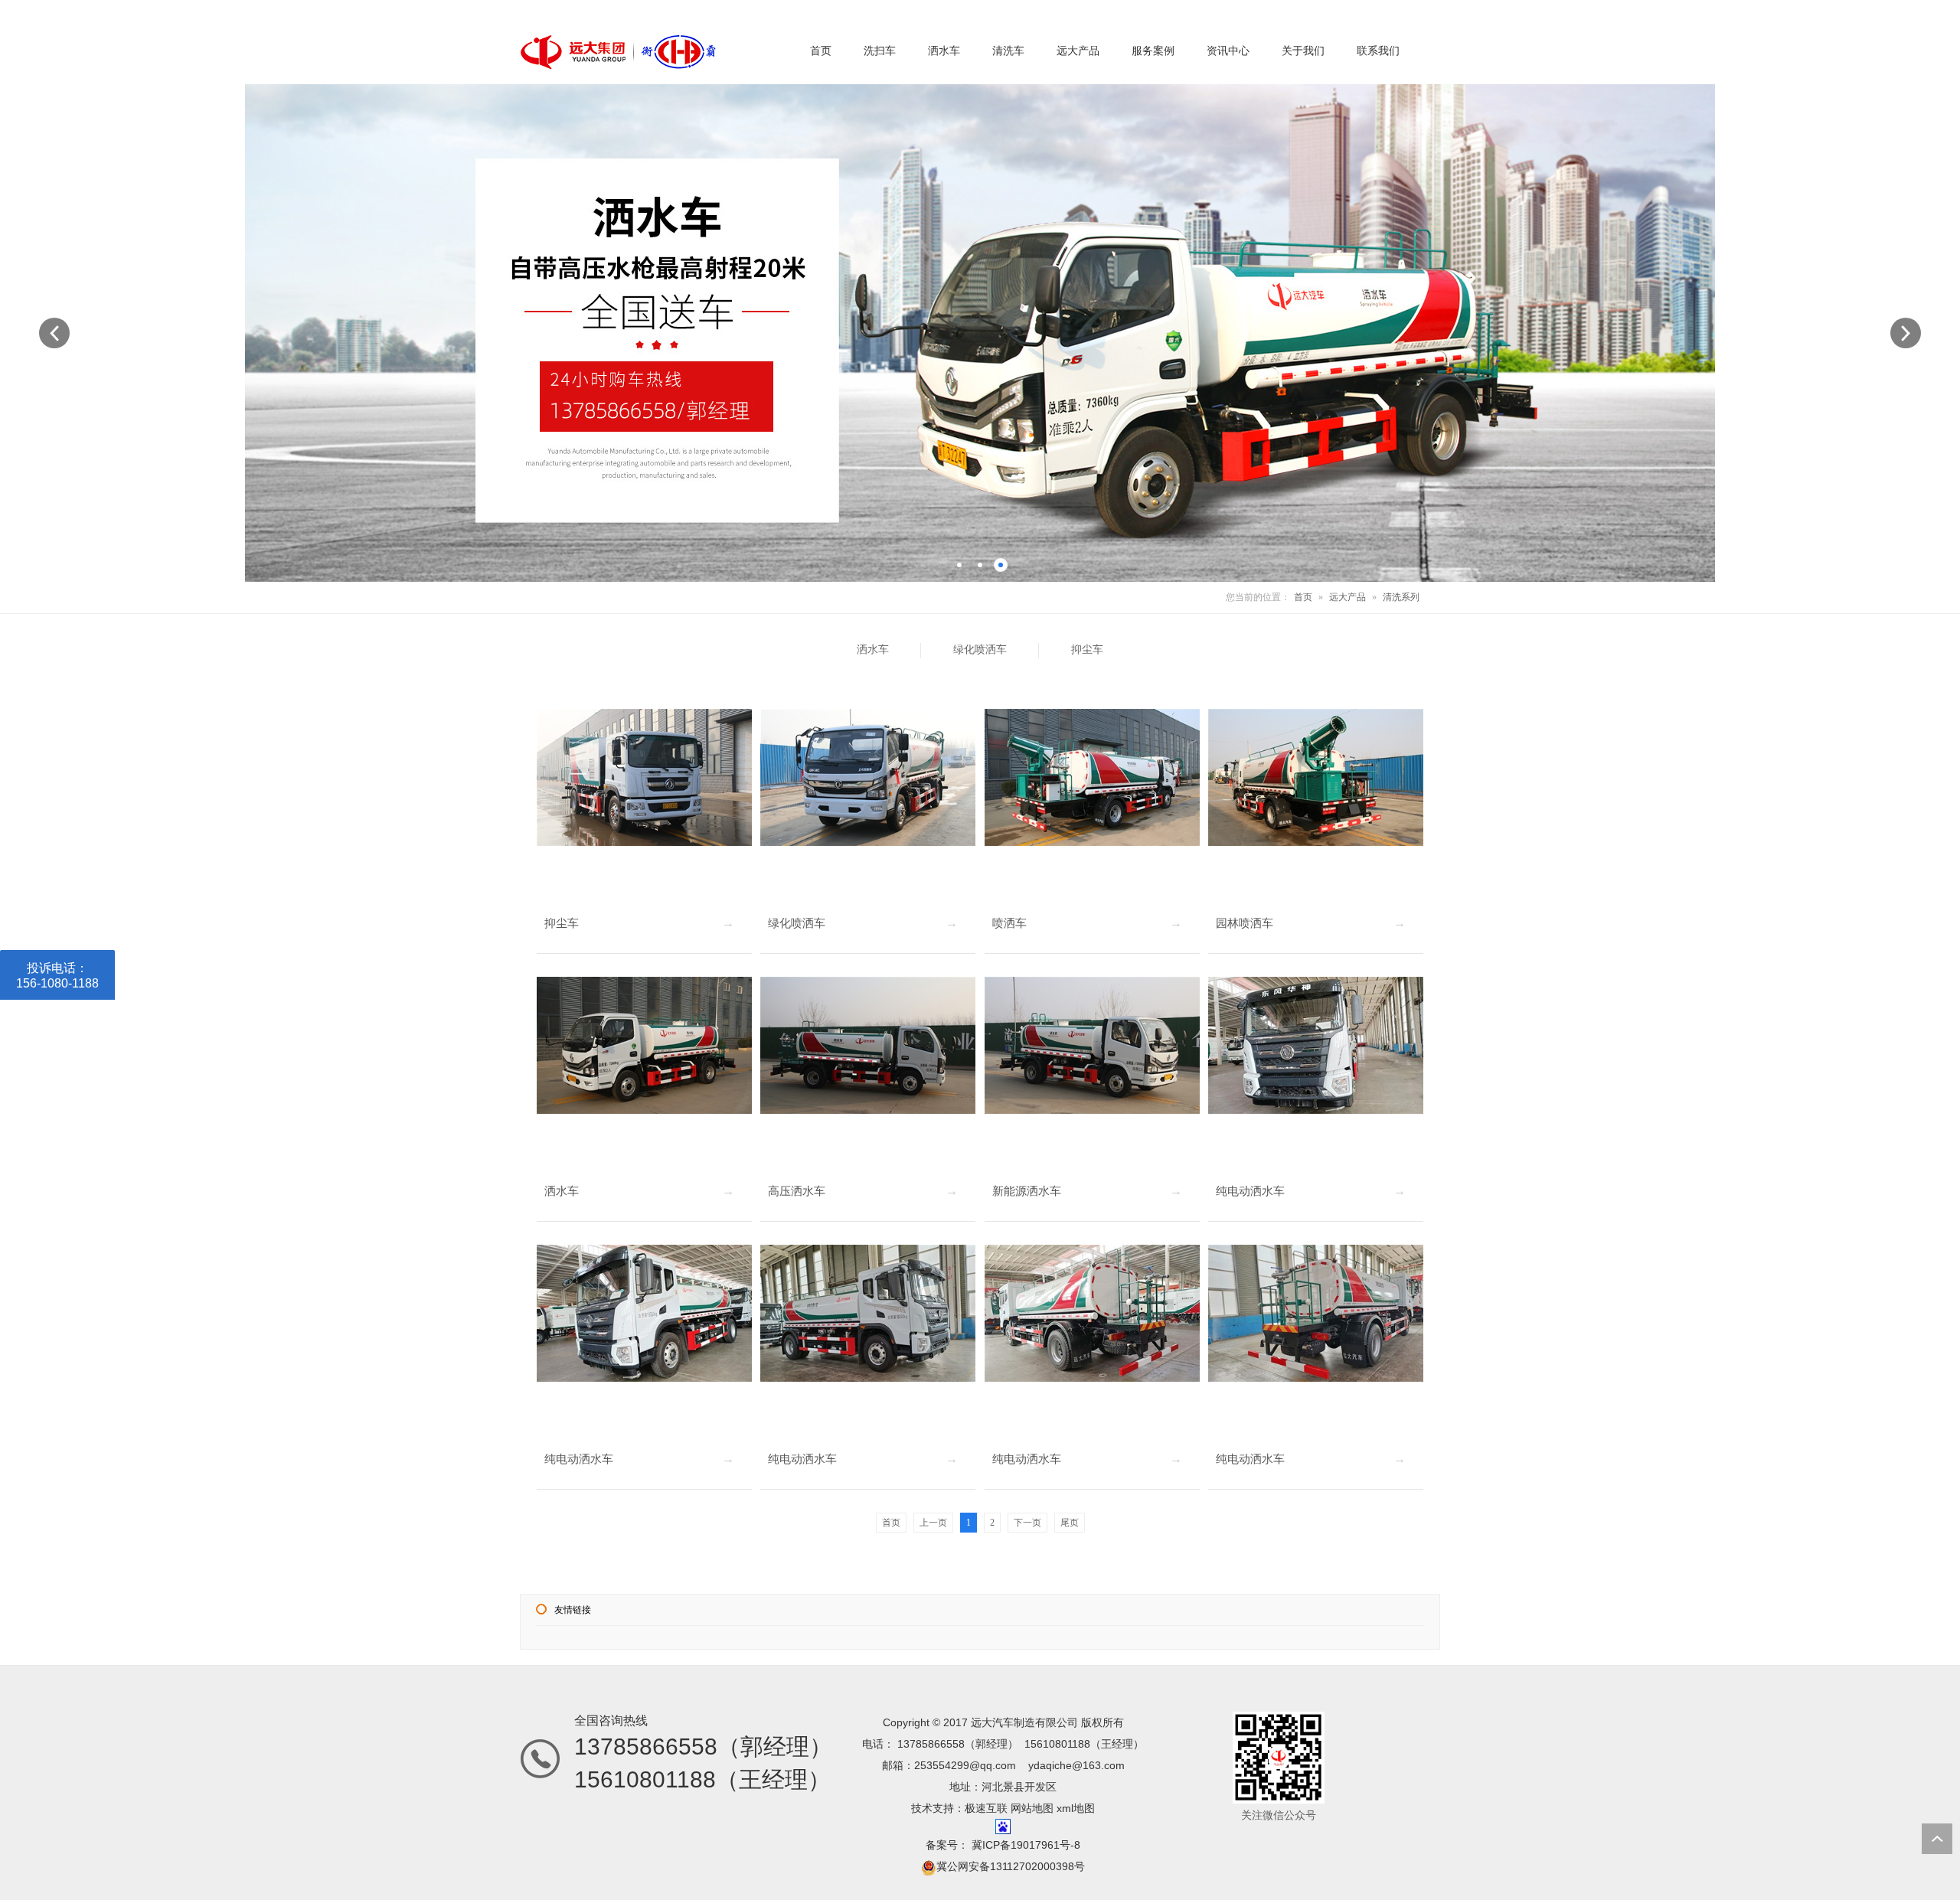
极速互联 (986, 1808)
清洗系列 (1401, 597)
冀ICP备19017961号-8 (1024, 1845)
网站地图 (1032, 1808)
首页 (1303, 597)
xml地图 (1076, 1808)
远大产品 (1347, 597)
